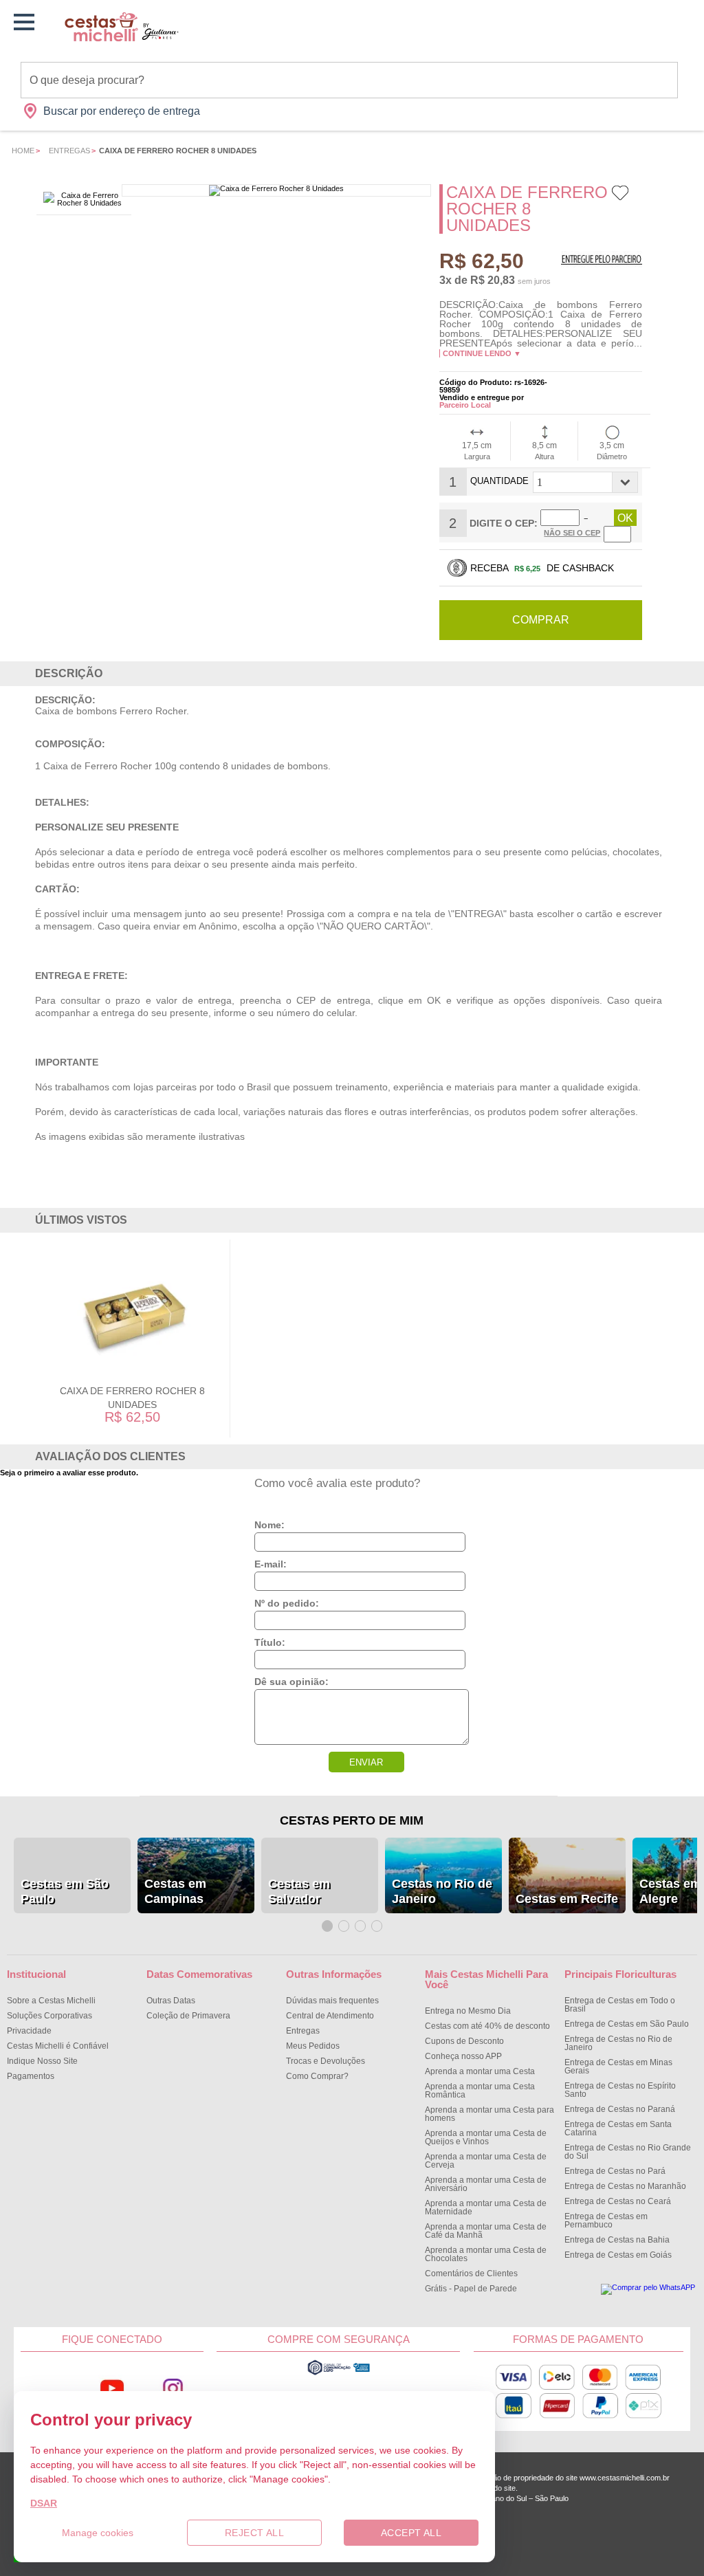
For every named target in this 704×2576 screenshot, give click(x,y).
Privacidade (29, 2031)
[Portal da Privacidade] (339, 2373)
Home (23, 151)
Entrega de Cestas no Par (615, 2171)
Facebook (51, 2388)
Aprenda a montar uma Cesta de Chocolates (486, 2254)
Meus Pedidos (313, 2046)
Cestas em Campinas (175, 1891)
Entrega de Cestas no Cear (618, 2201)
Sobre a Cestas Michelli (51, 2001)
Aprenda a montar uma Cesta (480, 2071)
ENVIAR (366, 1762)
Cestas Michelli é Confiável (58, 2046)
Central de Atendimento (330, 2016)
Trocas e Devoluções (326, 2061)
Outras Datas (171, 2001)
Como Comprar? (317, 2076)
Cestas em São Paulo (65, 1891)
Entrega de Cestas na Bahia (617, 2240)
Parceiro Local (465, 405)
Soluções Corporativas (49, 2016)
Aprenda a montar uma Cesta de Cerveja (486, 2161)
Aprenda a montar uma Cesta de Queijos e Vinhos (486, 2137)
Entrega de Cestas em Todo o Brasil (620, 2005)
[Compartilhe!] (638, 197)
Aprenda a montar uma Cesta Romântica (480, 2091)
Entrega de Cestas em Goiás (618, 2255)
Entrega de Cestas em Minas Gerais (618, 2067)
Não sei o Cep (572, 533)
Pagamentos (31, 2076)
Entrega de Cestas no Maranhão (625, 2186)
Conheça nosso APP (463, 2056)
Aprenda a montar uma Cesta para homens (489, 2114)
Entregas (69, 151)
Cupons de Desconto (464, 2041)
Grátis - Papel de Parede (471, 2289)
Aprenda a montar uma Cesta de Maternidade (486, 2208)
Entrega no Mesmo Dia (468, 2011)
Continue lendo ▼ (482, 353)
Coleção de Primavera (188, 2016)
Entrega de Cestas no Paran (620, 2109)
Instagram (173, 2388)
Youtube (112, 2388)
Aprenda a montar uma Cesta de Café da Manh (486, 2231)
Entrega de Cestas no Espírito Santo (620, 2090)
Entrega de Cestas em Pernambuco (606, 2221)
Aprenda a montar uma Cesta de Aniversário (486, 2184)
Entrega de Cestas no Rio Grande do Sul (628, 2152)
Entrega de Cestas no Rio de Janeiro (618, 2043)
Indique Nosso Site (42, 2061)
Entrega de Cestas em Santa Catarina (618, 2128)
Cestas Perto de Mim (352, 1820)
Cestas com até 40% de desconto (487, 2026)
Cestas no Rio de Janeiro (442, 1891)
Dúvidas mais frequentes (332, 2001)
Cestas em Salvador (299, 1891)
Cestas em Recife (567, 1899)
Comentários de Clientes (471, 2274)
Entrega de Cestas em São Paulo (627, 2024)
